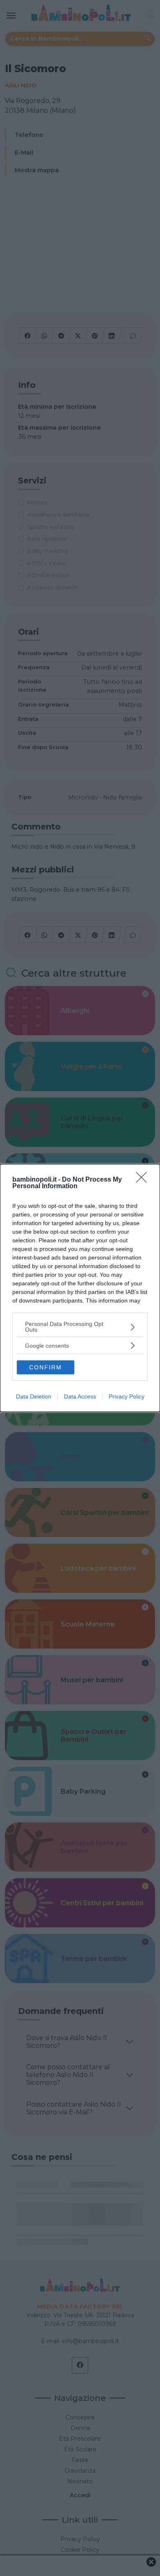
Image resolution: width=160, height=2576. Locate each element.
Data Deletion (34, 1396)
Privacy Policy (127, 1396)
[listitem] (80, 1327)
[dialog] (80, 1288)
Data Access (80, 1396)
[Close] (144, 1180)
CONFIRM (46, 1367)
